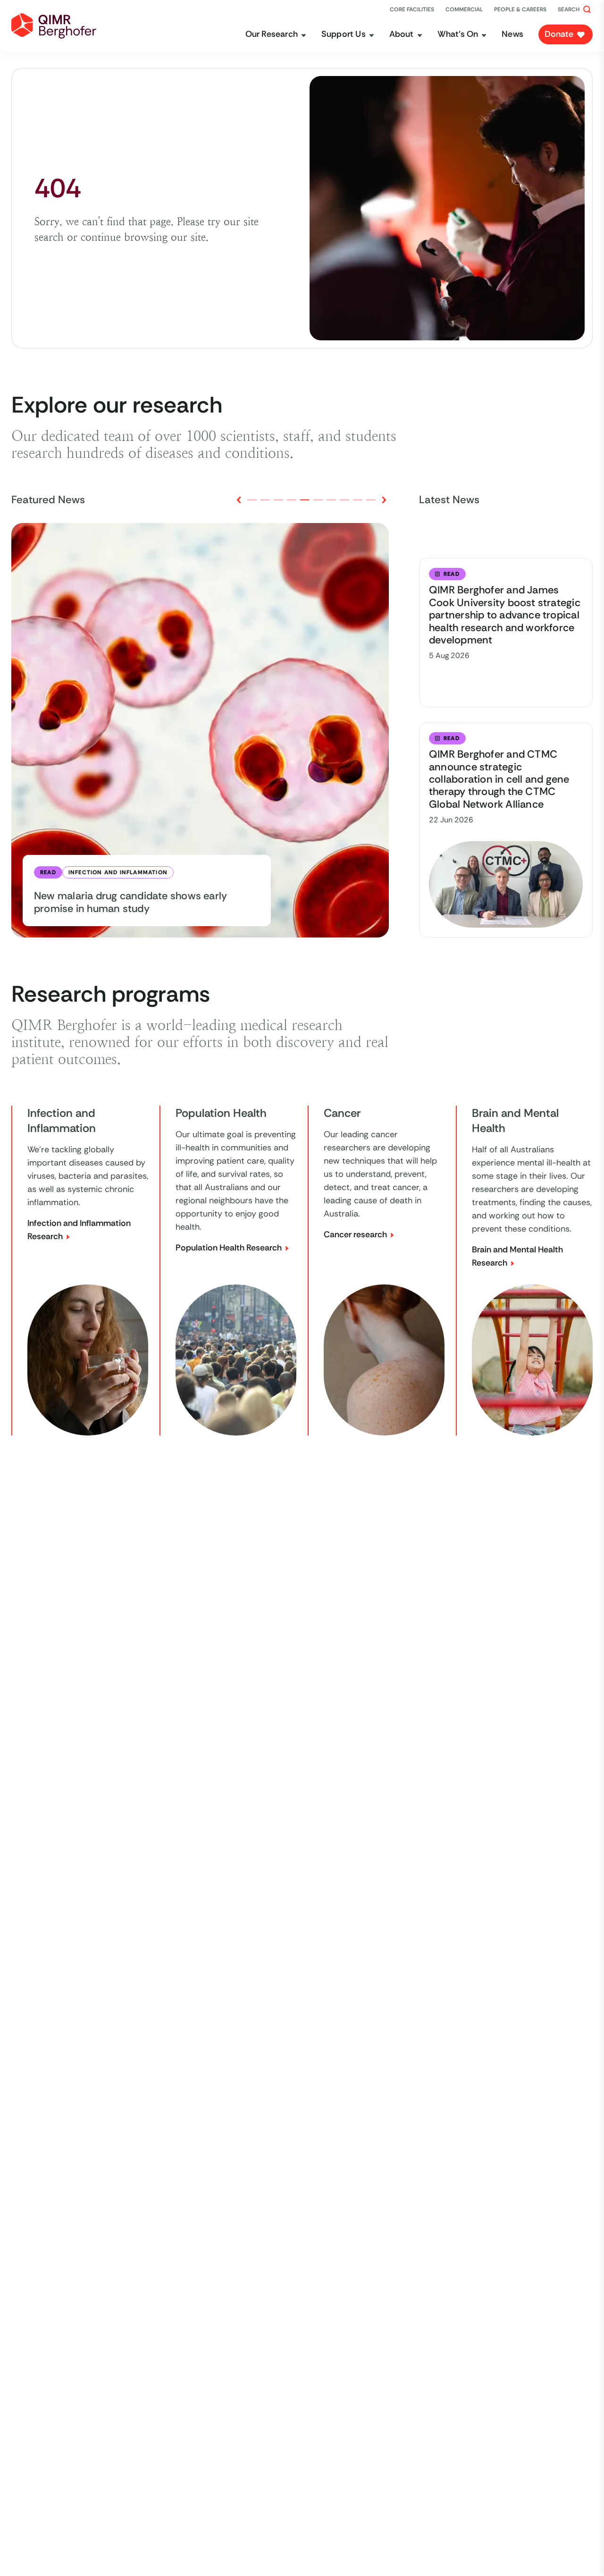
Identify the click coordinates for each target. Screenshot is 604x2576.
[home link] (54, 26)
